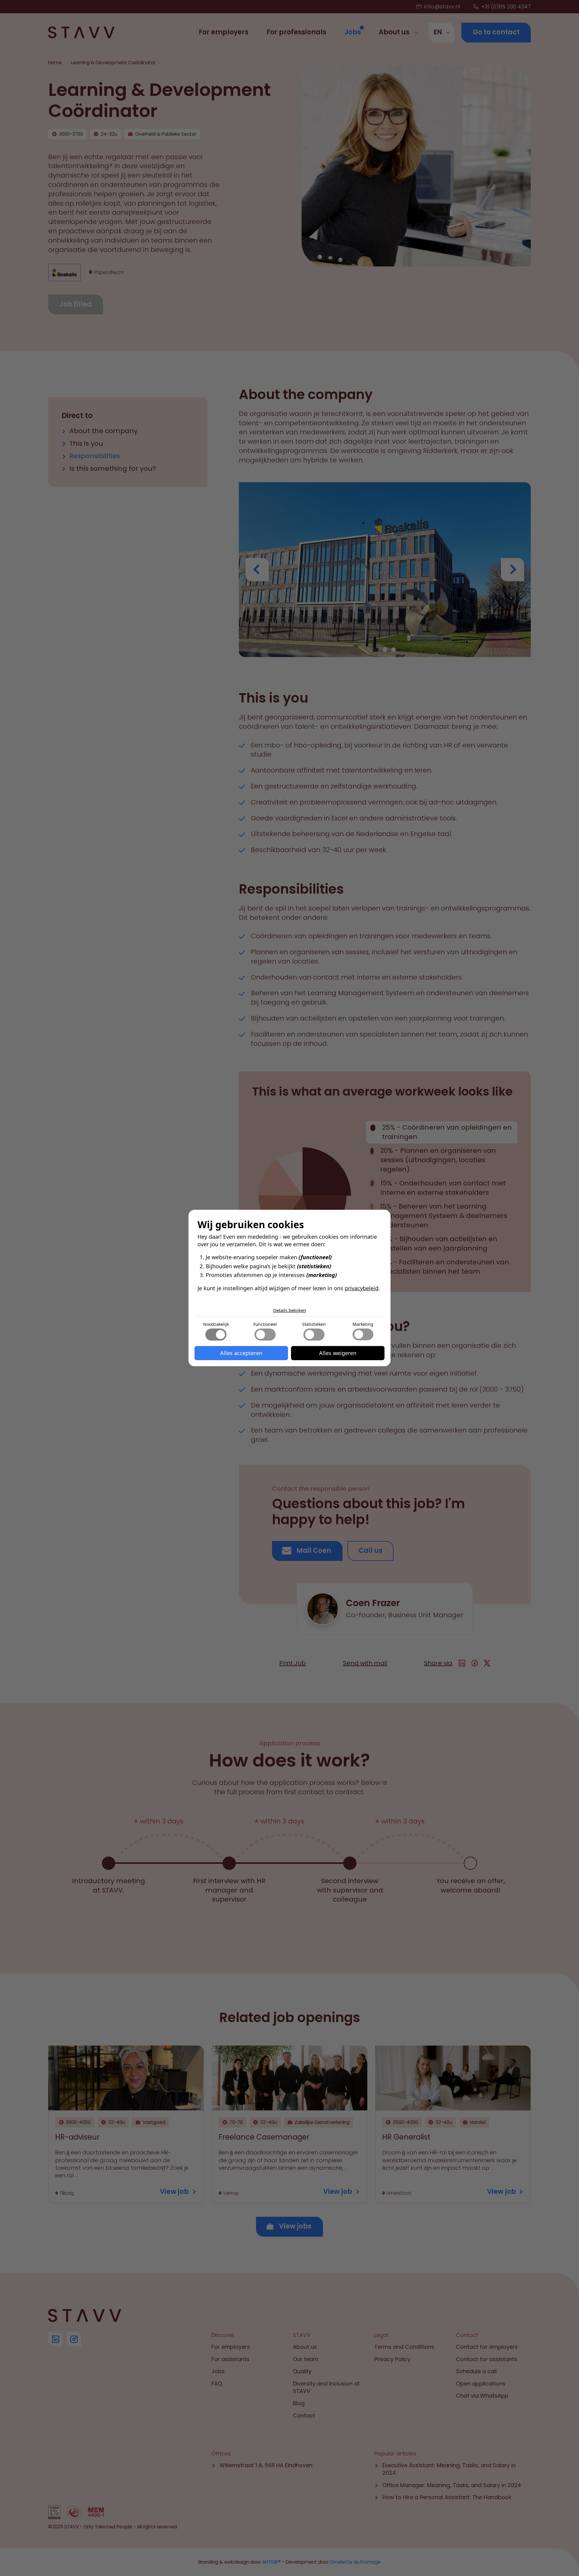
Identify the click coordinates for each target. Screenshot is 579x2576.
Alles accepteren (241, 1353)
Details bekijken (290, 1310)
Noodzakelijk (216, 1324)
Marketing (363, 1324)
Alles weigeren (338, 1353)
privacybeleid (362, 1288)
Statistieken (314, 1324)
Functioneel (265, 1324)
